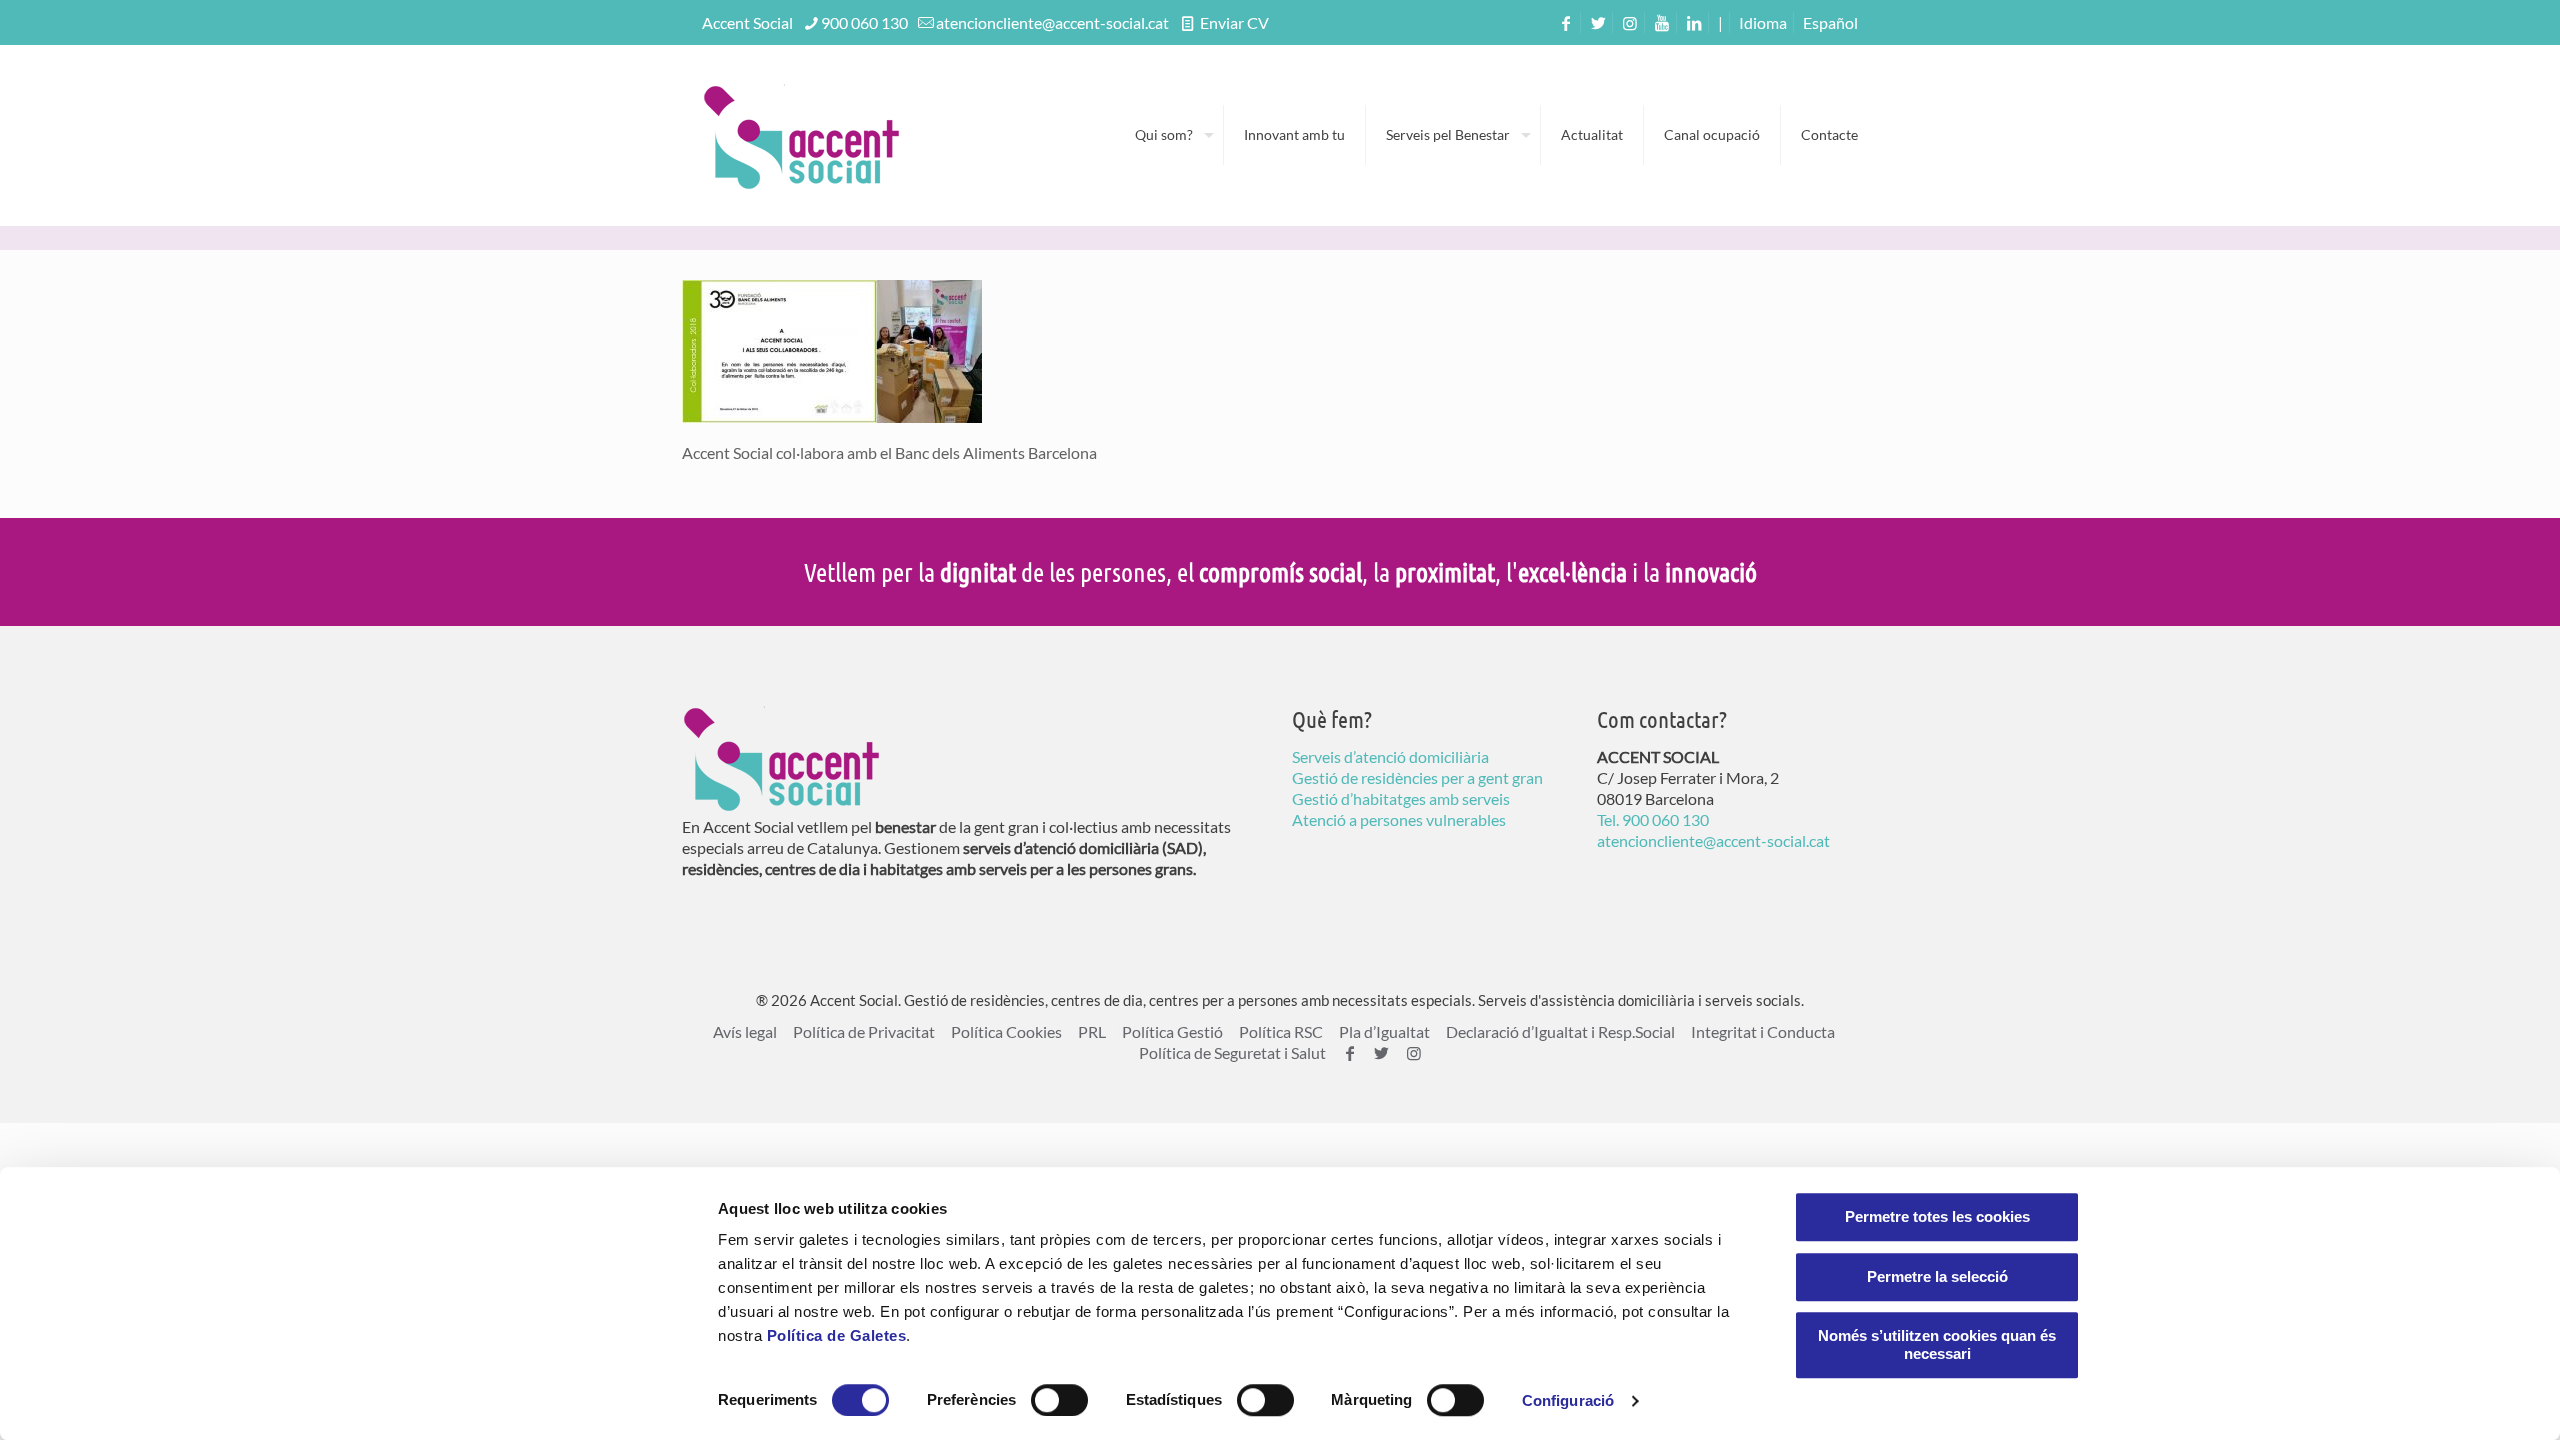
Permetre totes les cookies (1937, 1216)
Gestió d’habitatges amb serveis (1401, 798)
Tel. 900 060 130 (1653, 819)
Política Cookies (1006, 1031)
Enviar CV (1233, 22)
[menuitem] (1830, 22)
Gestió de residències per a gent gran (1417, 777)
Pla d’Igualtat (1384, 1031)
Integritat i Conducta (1763, 1031)
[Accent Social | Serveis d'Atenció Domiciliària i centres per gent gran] (802, 135)
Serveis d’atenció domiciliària (1390, 756)
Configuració (1568, 1400)
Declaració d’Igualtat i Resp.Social (1560, 1031)
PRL (1092, 1031)
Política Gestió (1172, 1031)
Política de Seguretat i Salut (1232, 1052)
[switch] (1059, 1400)
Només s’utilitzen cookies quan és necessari (1937, 1344)
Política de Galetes (837, 1335)
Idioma (1763, 22)
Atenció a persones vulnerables (1399, 819)
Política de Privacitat (864, 1031)
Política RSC (1281, 1031)
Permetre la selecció (1937, 1276)
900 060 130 (864, 22)
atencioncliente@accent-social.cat (1052, 22)
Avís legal (745, 1031)
